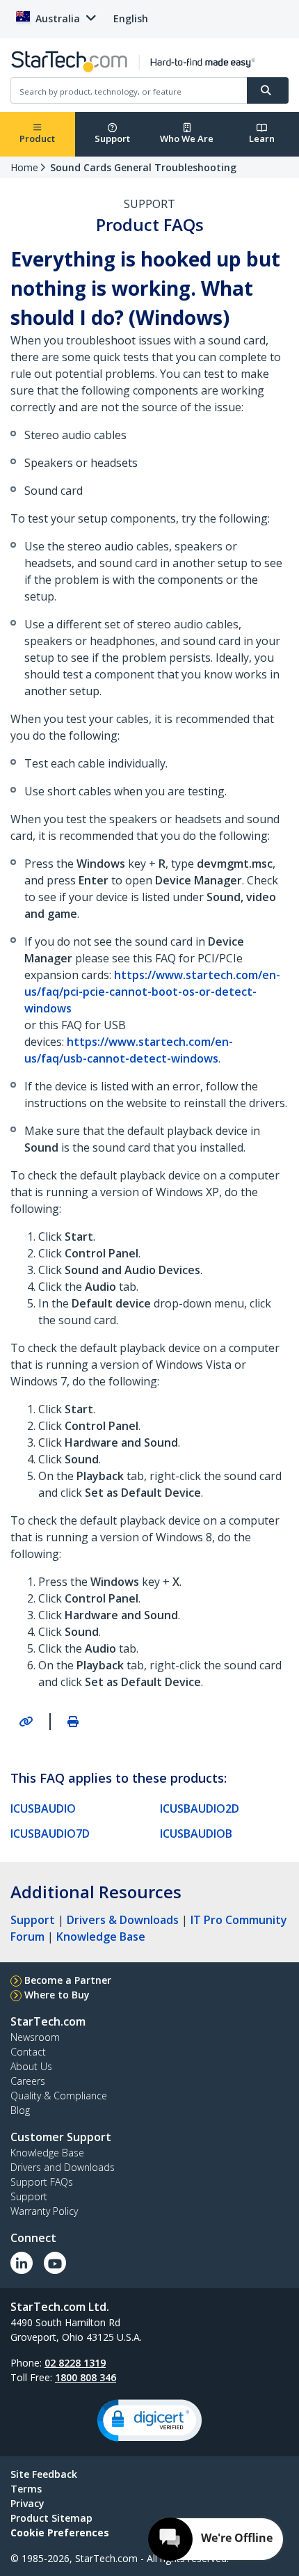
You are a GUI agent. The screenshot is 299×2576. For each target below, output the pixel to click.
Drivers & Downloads (123, 1920)
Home (24, 167)
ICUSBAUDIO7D (50, 1834)
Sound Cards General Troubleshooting (143, 167)
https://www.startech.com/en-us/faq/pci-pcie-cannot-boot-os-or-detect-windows (152, 992)
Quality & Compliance (59, 2096)
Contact (28, 2052)
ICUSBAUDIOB (196, 1834)
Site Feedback (44, 2474)
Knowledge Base (101, 1937)
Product (37, 138)
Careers (28, 2081)
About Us (31, 2066)
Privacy (27, 2503)
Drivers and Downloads (63, 2167)
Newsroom (35, 2037)
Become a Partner (68, 1980)
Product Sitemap (51, 2518)
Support (112, 138)
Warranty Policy (44, 2211)
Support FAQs (42, 2182)
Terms (26, 2489)
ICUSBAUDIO (43, 1808)
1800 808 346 (86, 2377)
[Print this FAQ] (73, 1722)
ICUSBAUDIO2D (200, 1808)
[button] (149, 2420)
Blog (20, 2110)
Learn (262, 138)
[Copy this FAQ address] (26, 1722)
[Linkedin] (22, 2263)
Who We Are (187, 138)
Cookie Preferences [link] (60, 2533)
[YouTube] (55, 2263)
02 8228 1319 (75, 2363)
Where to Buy (57, 1995)
